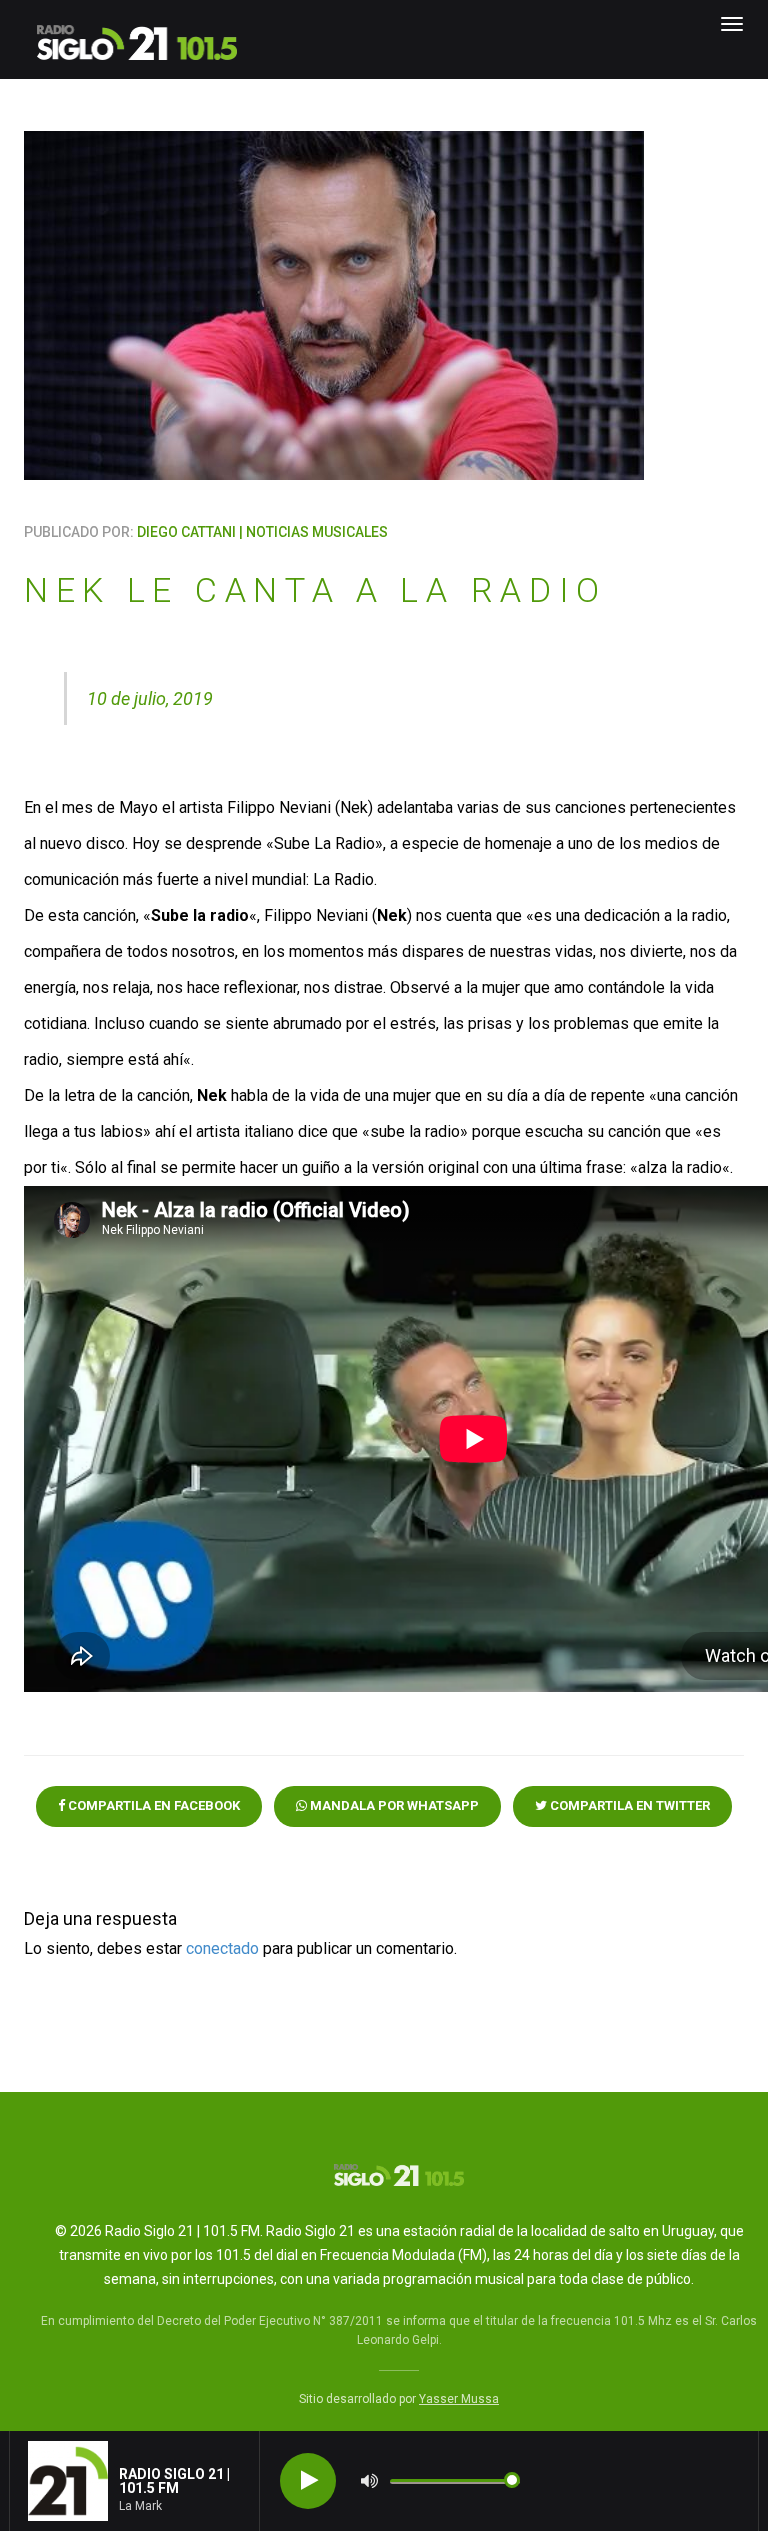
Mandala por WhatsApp (393, 1805)
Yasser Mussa (459, 2399)
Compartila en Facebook (152, 1805)
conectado (222, 1948)
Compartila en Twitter (628, 1805)
